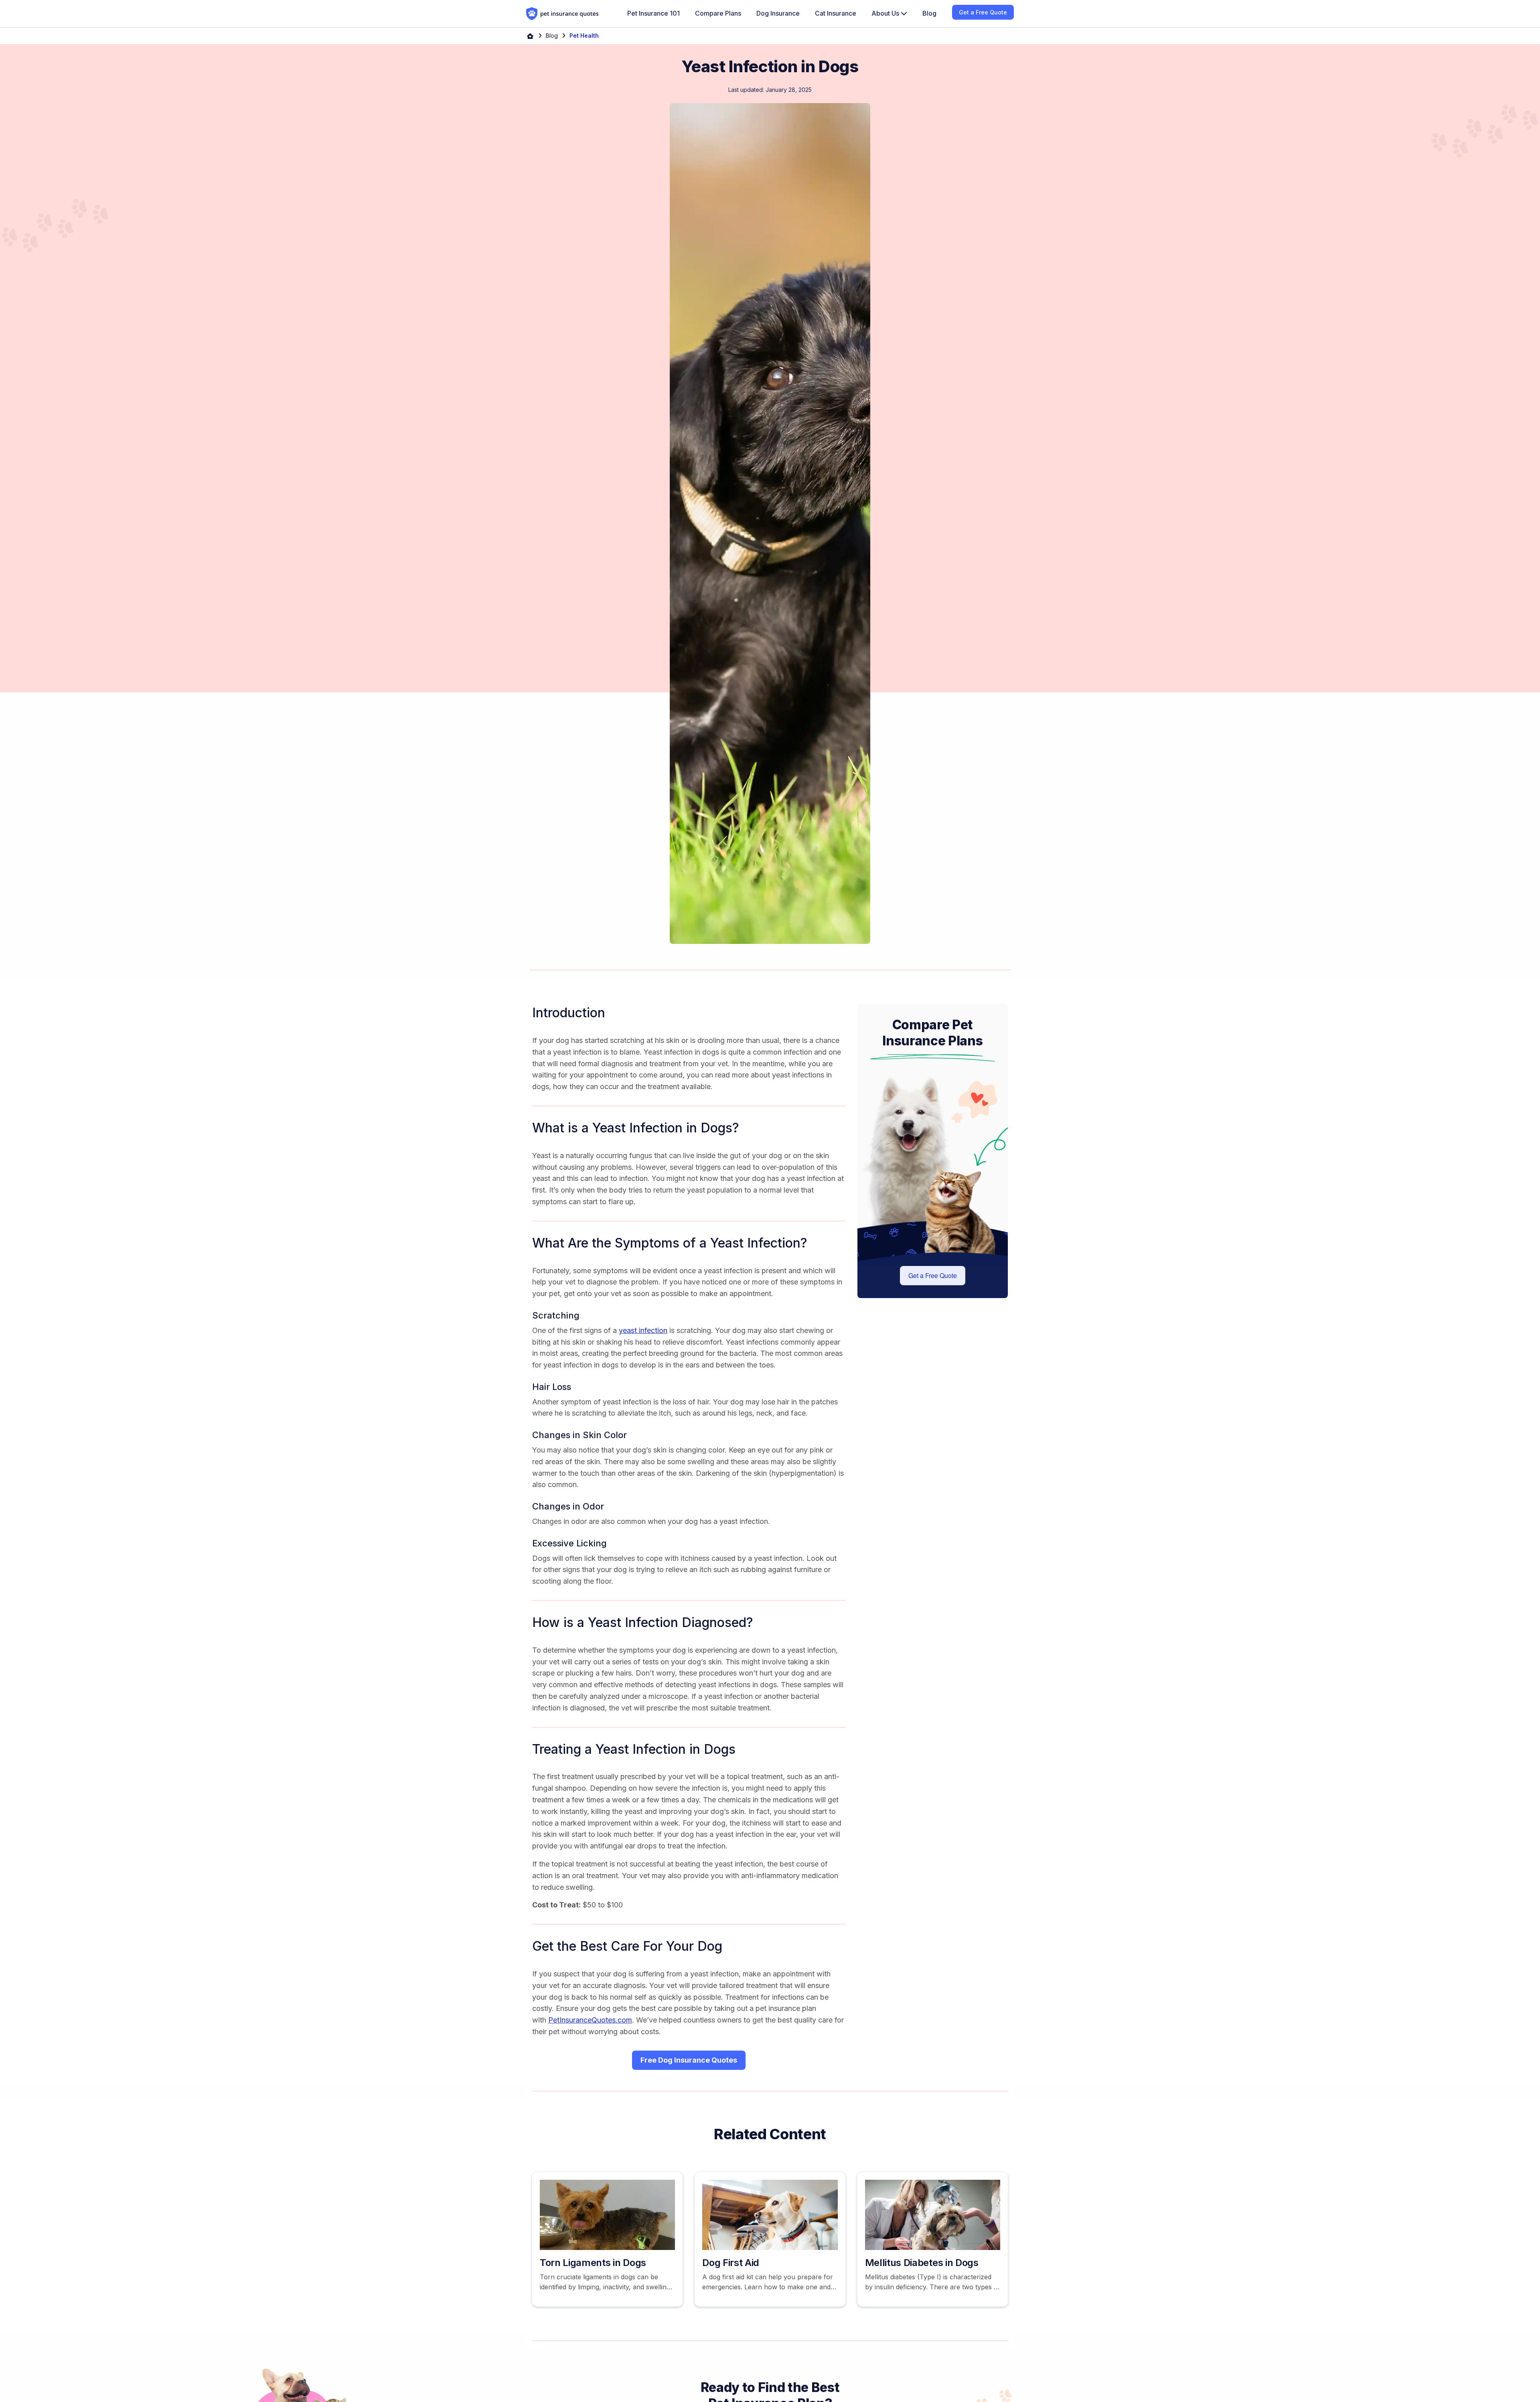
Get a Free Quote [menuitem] (983, 12)
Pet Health (584, 36)
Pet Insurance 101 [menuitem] (653, 13)
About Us (886, 13)
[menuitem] (889, 14)
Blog (552, 36)
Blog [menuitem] (929, 13)
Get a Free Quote (933, 1275)
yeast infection (643, 1330)
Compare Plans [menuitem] (718, 13)
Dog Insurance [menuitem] (778, 13)
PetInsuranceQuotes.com (590, 2020)
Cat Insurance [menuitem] (836, 13)
